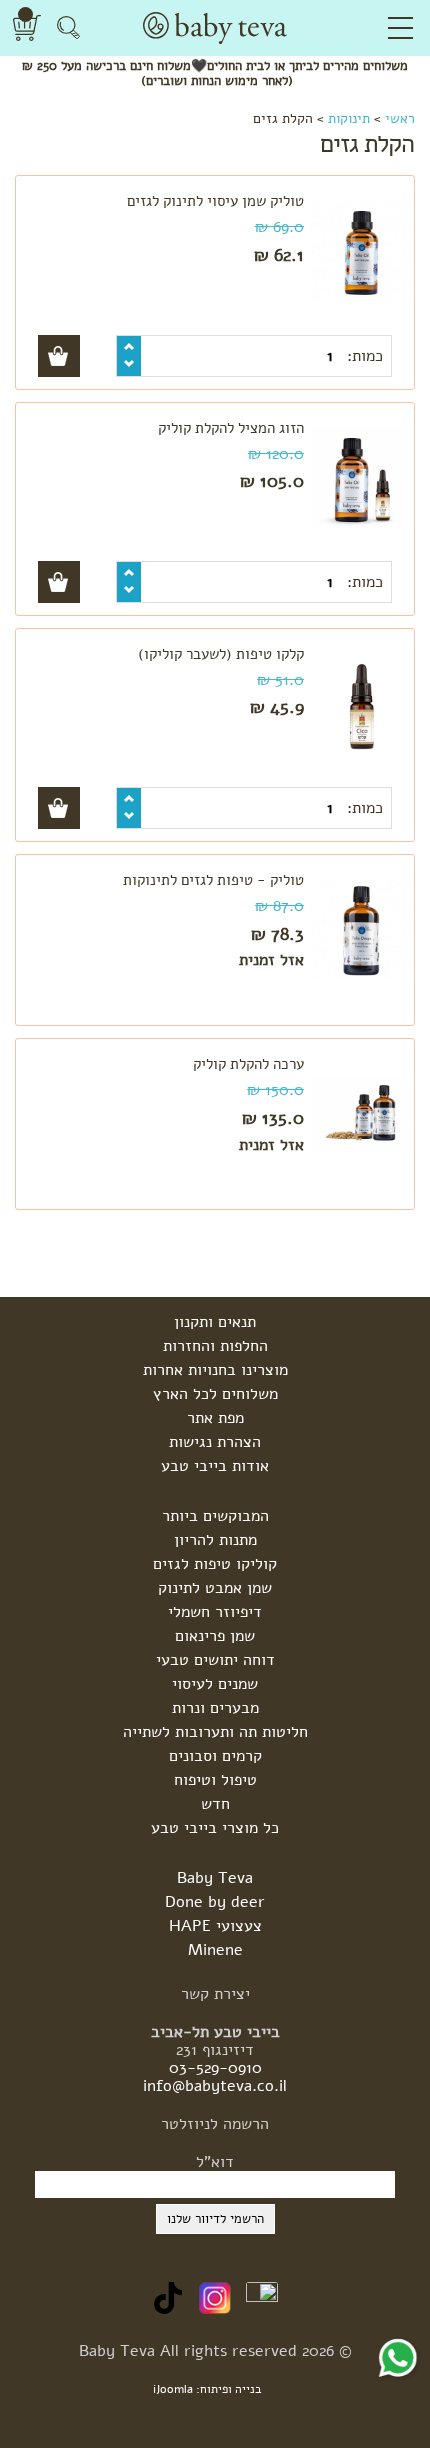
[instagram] (215, 2297)
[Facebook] (262, 2297)
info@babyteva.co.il (215, 2086)
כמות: (362, 356)
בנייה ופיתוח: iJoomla (207, 2389)
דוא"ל (215, 2162)
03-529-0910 (215, 2068)
